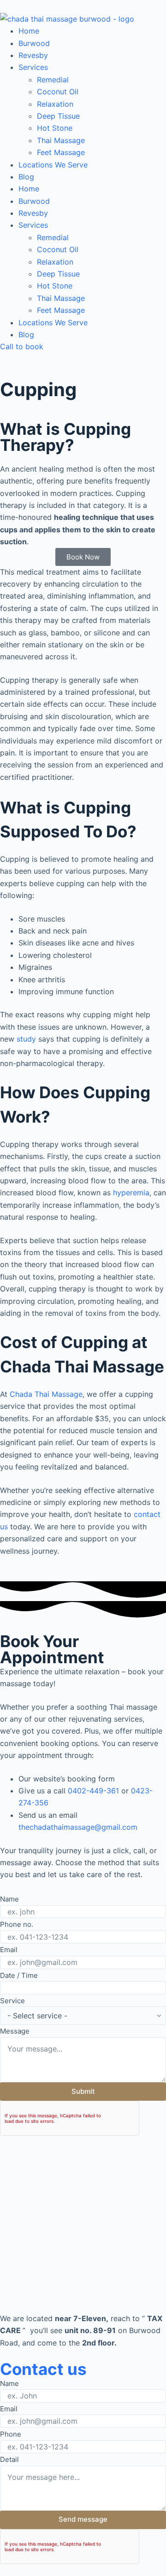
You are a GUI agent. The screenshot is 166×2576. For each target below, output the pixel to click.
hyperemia (131, 1193)
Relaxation (55, 104)
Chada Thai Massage (46, 1394)
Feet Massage (61, 152)
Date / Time (19, 1975)
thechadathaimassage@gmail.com (78, 1827)
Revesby (33, 55)
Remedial (53, 80)
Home (29, 31)
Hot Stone (55, 128)
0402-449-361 (95, 1791)
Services (33, 67)
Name (9, 1899)
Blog (26, 177)
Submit (83, 2091)
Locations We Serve (53, 165)
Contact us (43, 2369)
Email (9, 1950)
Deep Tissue (58, 116)
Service (12, 2001)
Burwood (34, 43)
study (26, 1039)
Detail (9, 2459)
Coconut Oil (58, 92)
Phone (11, 2434)
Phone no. (17, 1924)
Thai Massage (61, 140)
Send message (83, 2519)
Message (15, 2031)
